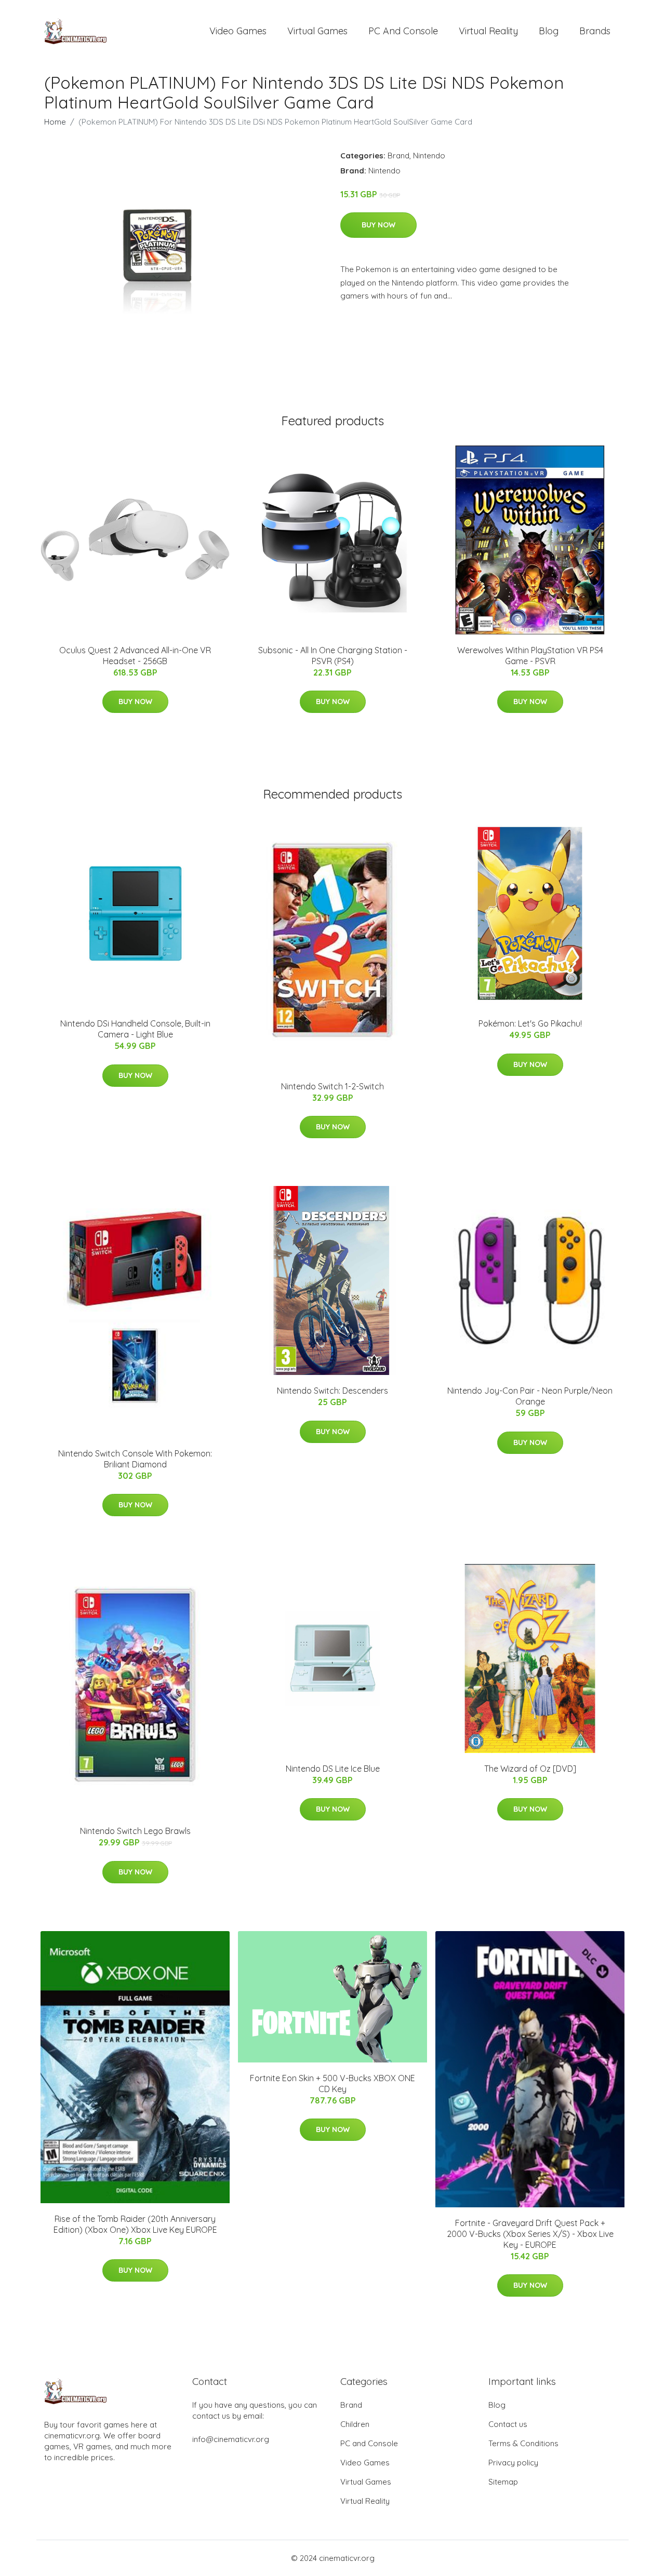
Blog (549, 31)
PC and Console (403, 31)
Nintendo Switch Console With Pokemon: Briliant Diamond (135, 1459)
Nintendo (429, 156)
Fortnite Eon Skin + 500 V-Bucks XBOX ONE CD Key (332, 2083)
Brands (595, 31)
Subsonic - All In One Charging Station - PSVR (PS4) (333, 656)
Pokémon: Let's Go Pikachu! (530, 1023)
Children (355, 2424)
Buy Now (378, 225)
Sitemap (503, 2482)
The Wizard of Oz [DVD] (530, 1769)
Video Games (238, 31)
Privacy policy (513, 2463)
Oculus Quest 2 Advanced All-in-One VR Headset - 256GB (135, 656)
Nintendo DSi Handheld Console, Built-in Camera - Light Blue (135, 1029)
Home (55, 122)
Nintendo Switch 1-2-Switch (332, 1086)
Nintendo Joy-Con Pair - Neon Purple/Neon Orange (530, 1396)
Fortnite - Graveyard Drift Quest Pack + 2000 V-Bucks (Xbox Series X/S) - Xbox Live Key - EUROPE (530, 2234)
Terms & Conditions (523, 2443)
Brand (398, 156)
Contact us (508, 2424)
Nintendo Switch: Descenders (332, 1391)
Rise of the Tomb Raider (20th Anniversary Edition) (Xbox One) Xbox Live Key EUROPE (135, 2224)
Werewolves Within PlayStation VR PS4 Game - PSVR (530, 656)
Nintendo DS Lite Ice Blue (333, 1769)
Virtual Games (317, 31)
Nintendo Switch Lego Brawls (135, 1831)
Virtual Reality (488, 31)
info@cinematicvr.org (231, 2439)
